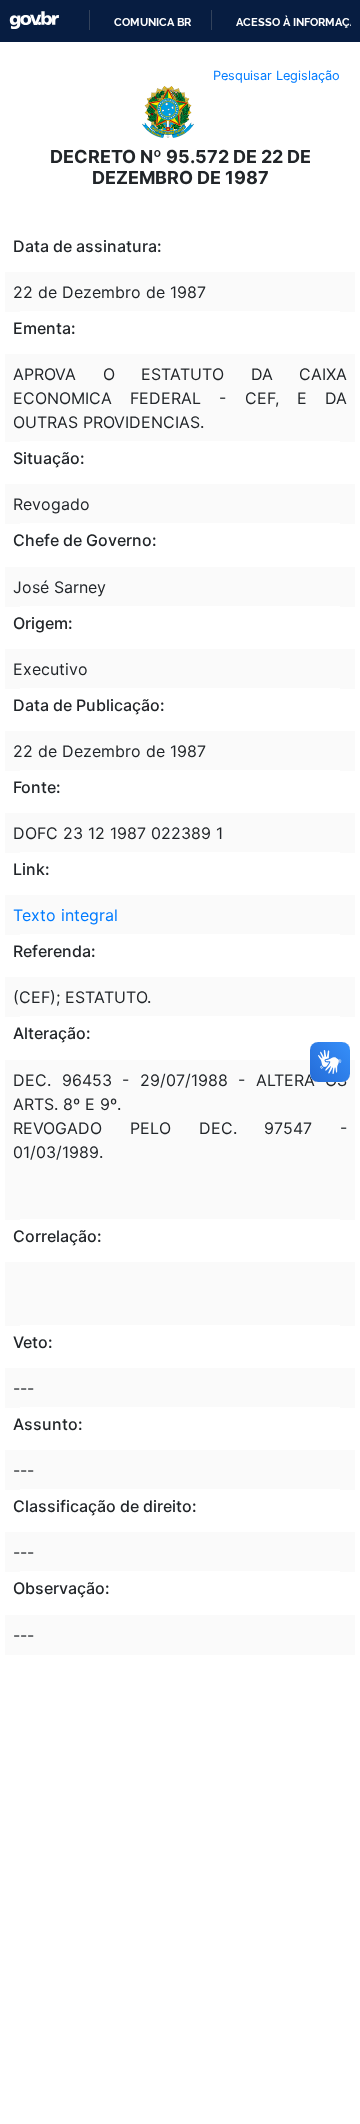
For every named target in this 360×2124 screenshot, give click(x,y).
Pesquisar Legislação (276, 75)
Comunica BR (152, 22)
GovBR (34, 20)
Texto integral (65, 915)
